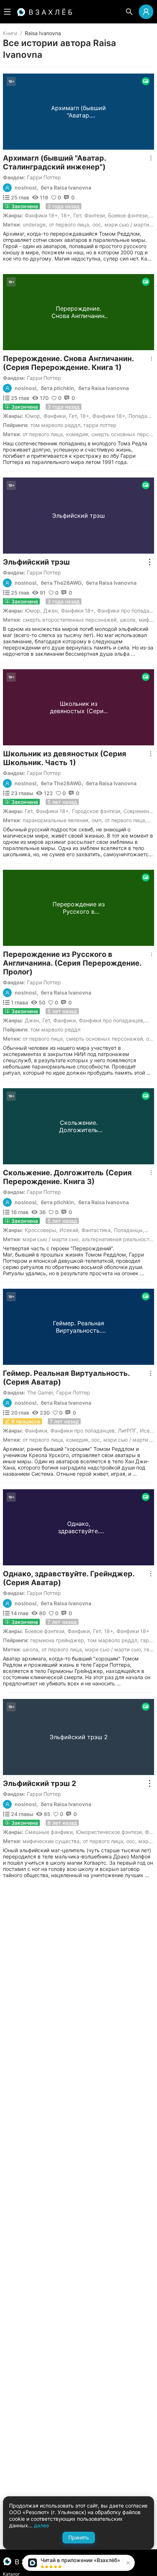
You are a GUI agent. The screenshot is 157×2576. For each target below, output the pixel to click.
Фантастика (96, 1230)
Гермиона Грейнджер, (58, 1640)
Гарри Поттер (44, 177)
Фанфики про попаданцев (111, 1020)
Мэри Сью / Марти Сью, (51, 1239)
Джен (51, 611)
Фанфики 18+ (41, 215)
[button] (127, 2563)
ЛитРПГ (127, 1431)
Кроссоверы (41, 1230)
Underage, (35, 224)
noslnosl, (26, 188)
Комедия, (78, 434)
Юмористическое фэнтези (109, 1832)
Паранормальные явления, (56, 820)
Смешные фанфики (49, 1832)
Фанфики (55, 416)
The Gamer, (41, 1392)
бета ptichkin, (58, 388)
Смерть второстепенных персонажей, (70, 620)
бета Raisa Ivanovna (66, 188)
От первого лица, (70, 224)
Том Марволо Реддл (55, 1029)
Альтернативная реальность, (118, 1239)
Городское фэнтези (96, 811)
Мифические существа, (52, 1841)
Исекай (69, 1230)
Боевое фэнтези (128, 215)
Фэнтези (95, 215)
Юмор (32, 416)
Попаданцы (128, 1230)
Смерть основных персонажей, (105, 1039)
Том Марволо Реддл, (56, 425)
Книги (10, 33)
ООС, (97, 224)
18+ (66, 215)
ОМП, (97, 820)
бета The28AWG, (62, 583)
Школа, (128, 620)
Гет (77, 215)
